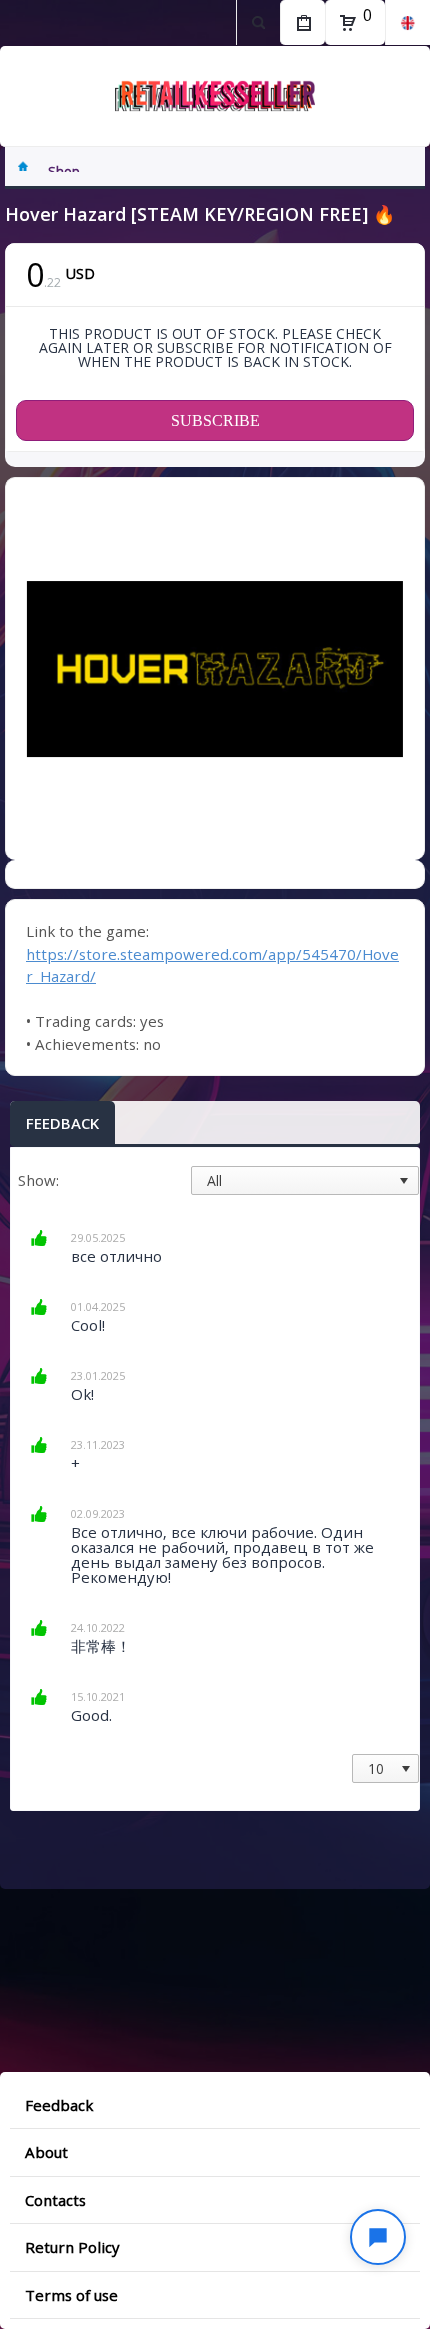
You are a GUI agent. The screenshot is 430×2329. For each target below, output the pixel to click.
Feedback (62, 1123)
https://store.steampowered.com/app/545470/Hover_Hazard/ (212, 965)
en (407, 22)
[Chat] (378, 2237)
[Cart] (348, 23)
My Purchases (302, 22)
